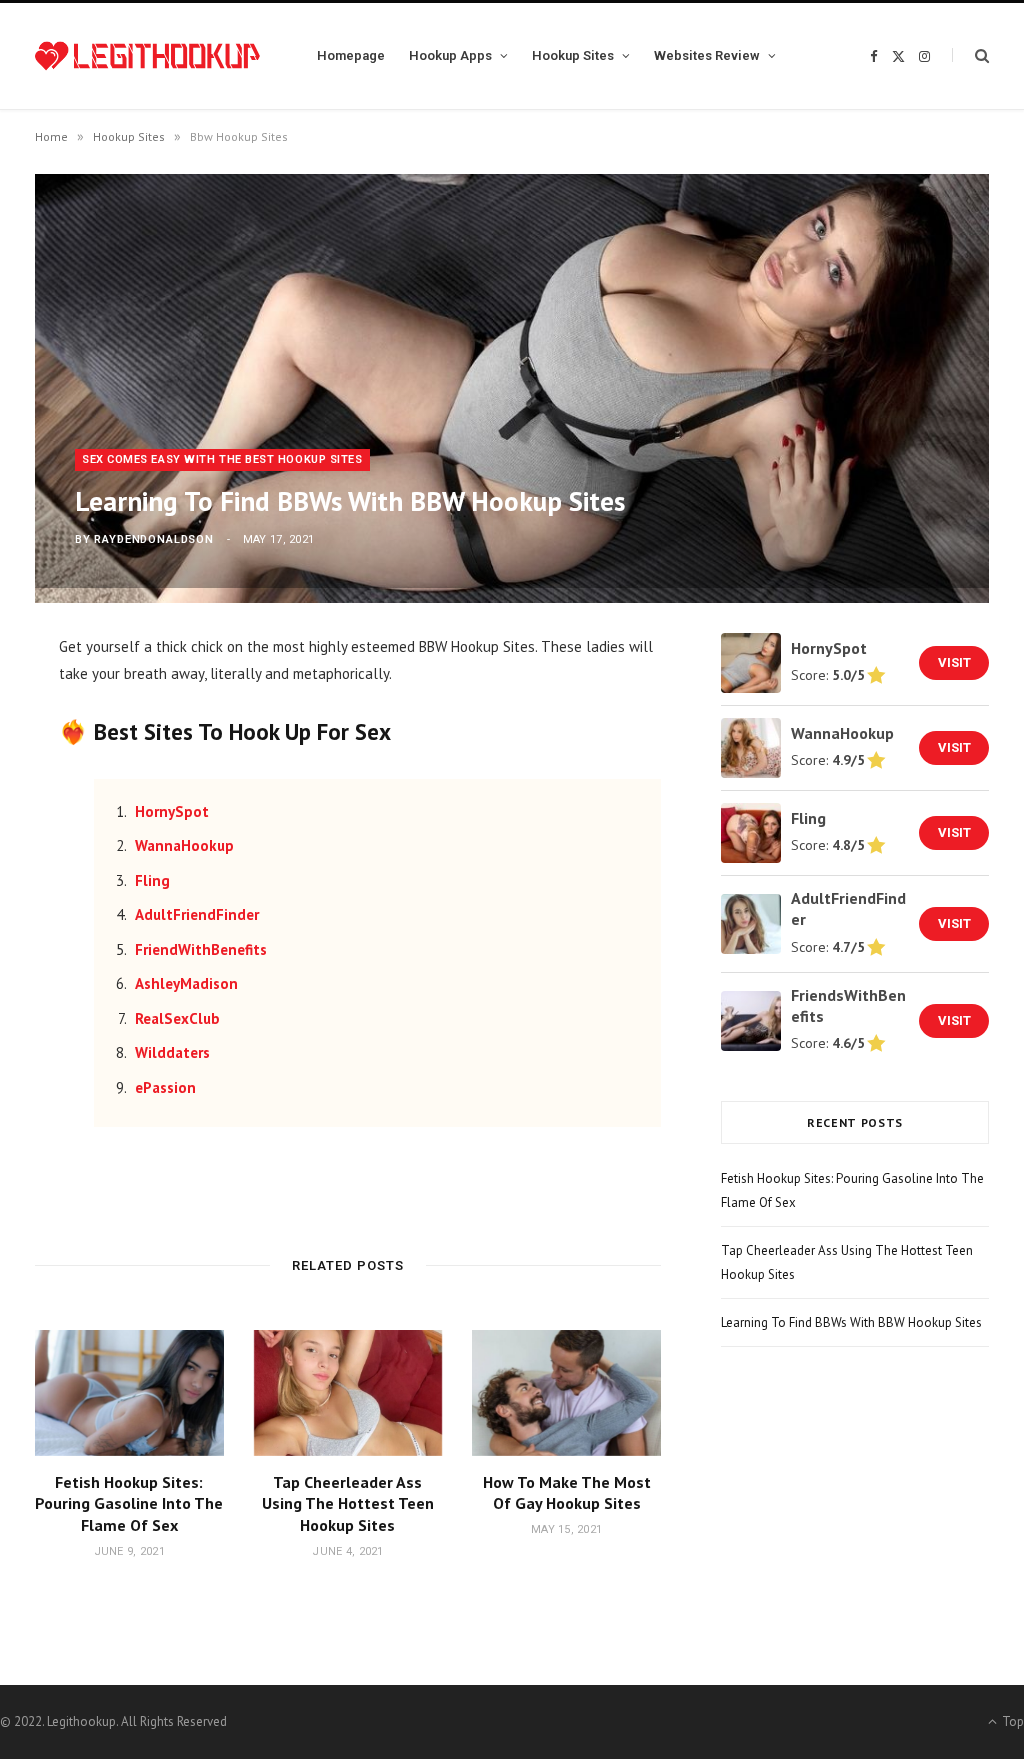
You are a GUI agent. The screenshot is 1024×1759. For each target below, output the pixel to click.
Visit (954, 662)
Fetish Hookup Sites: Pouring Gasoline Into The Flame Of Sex (129, 1503)
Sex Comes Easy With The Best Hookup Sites (222, 459)
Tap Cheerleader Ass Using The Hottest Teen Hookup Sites (348, 1503)
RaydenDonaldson (153, 539)
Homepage (351, 55)
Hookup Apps (450, 55)
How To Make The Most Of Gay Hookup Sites (567, 1493)
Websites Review (707, 55)
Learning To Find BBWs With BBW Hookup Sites (851, 1322)
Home (51, 136)
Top (1011, 1721)
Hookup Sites (573, 55)
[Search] (970, 55)
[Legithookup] (147, 55)
